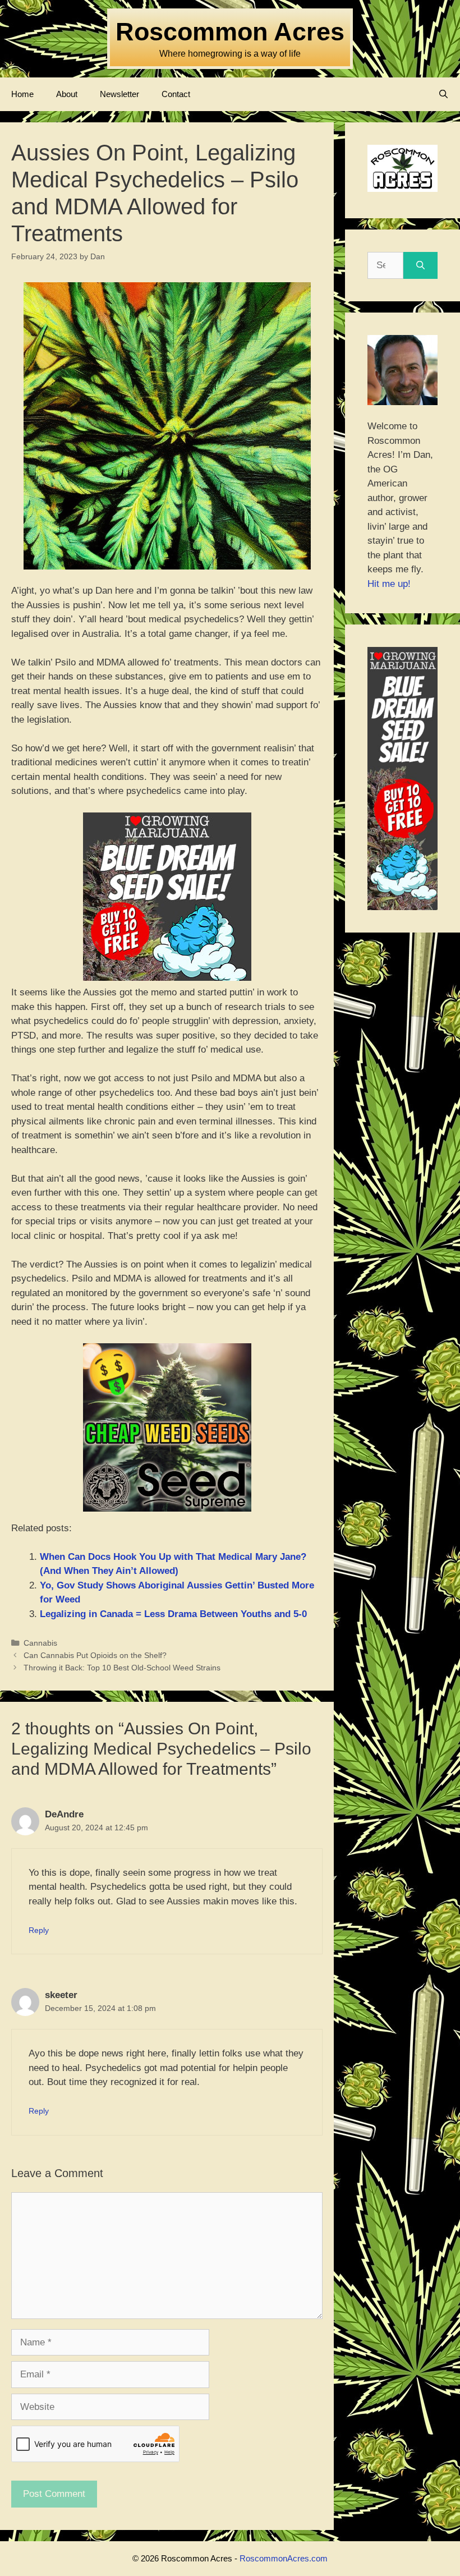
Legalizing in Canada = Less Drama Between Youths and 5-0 (173, 1614)
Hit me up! (389, 584)
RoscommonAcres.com (284, 2558)
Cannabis (40, 1643)
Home (22, 94)
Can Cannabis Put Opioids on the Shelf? (95, 1655)
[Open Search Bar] (443, 94)
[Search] (420, 265)
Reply (39, 1930)
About (67, 94)
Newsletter (119, 94)
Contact (176, 94)
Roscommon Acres (230, 32)
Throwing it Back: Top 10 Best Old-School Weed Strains (122, 1668)
